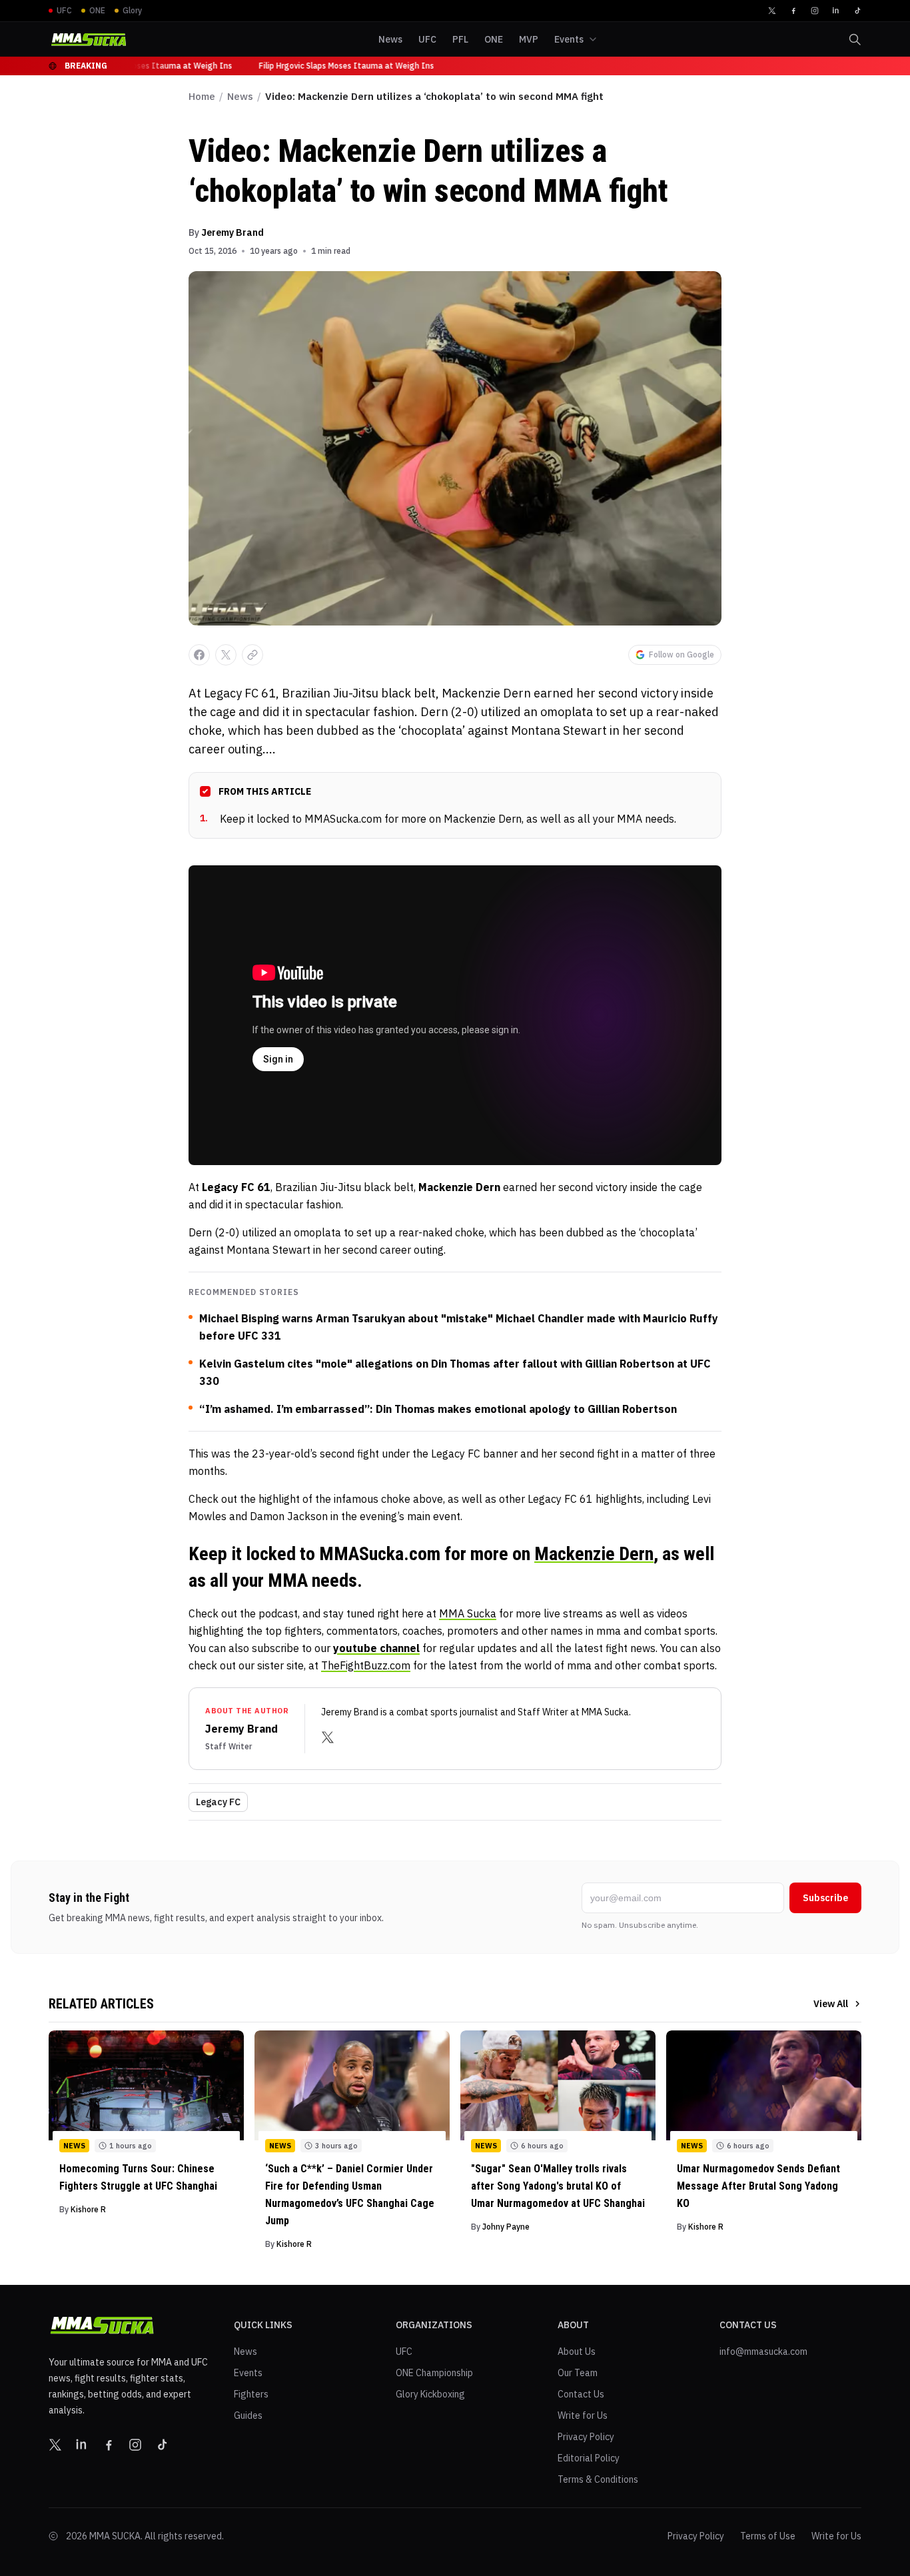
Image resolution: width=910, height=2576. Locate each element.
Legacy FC (218, 1802)
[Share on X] (226, 655)
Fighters (251, 2394)
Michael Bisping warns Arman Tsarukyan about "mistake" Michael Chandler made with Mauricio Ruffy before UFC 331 (459, 1327)
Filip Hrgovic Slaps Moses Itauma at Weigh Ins (139, 66)
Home (202, 96)
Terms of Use (768, 2536)
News (240, 96)
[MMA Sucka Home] (89, 40)
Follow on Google (682, 654)
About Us (577, 2352)
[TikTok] (857, 11)
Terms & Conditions (598, 2479)
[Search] (855, 39)
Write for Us (583, 2415)
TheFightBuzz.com (366, 1665)
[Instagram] (815, 11)
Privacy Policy (586, 2437)
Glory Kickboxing (430, 2394)
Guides (248, 2415)
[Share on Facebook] (199, 655)
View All (831, 2004)
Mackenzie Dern (594, 1554)
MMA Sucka (468, 1613)
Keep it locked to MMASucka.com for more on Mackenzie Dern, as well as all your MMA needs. (438, 819)
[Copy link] (252, 655)
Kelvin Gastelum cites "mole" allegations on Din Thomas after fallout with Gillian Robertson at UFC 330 (455, 1372)
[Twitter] (772, 11)
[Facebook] (793, 11)
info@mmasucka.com (763, 2352)
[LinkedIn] (836, 11)
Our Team (578, 2373)
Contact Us (581, 2394)
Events (248, 2373)
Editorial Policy (589, 2458)
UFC (404, 2352)
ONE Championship (434, 2373)
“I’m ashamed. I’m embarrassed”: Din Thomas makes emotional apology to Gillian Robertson (438, 1409)
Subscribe (825, 1898)
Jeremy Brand (232, 232)
